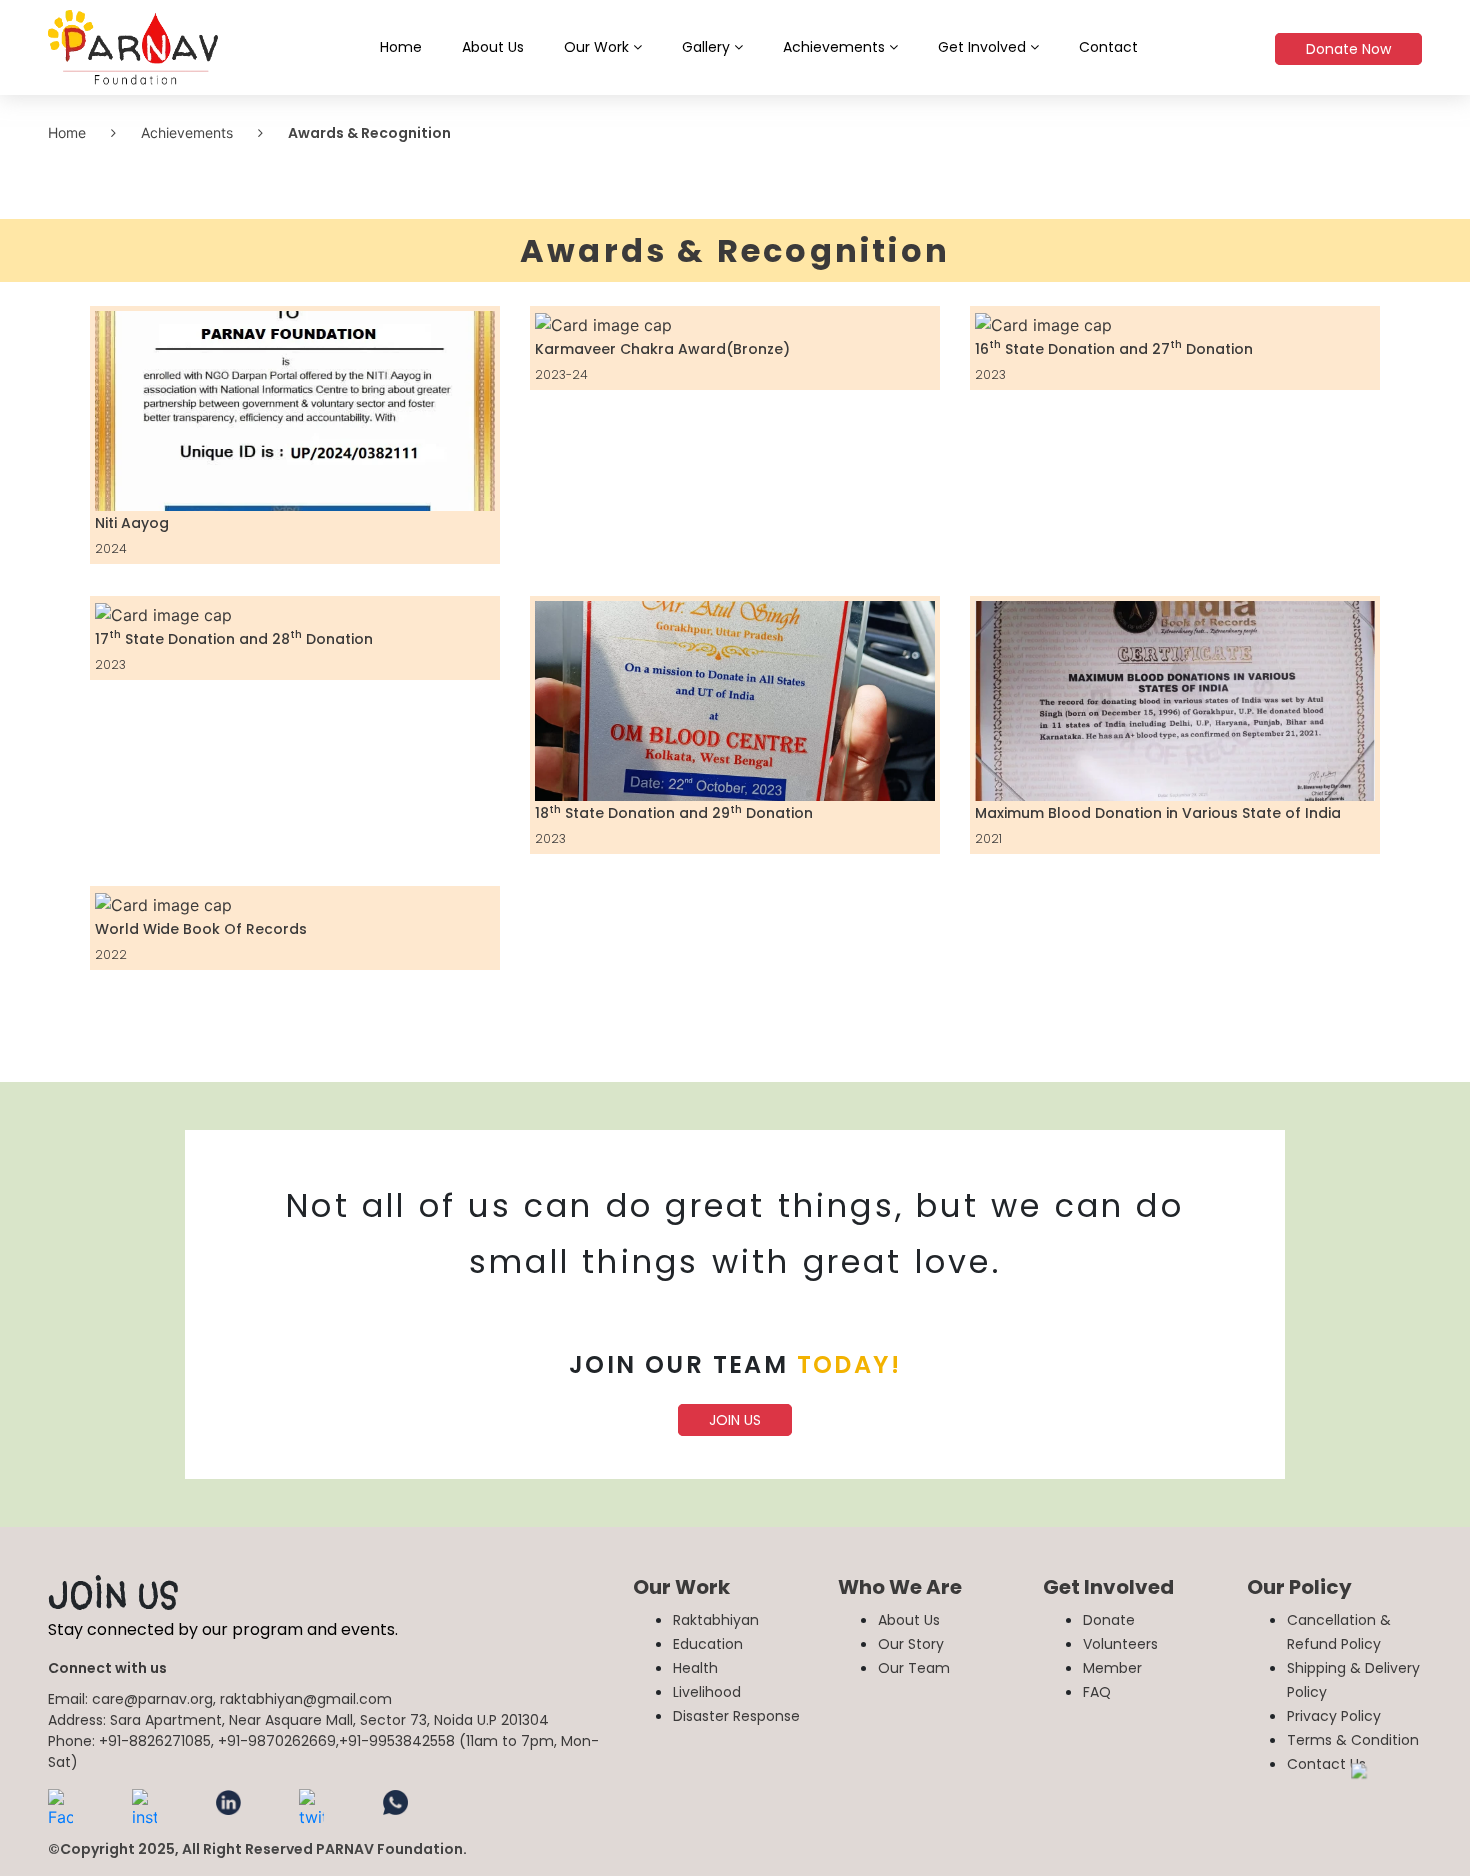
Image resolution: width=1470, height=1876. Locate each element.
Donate (1109, 1620)
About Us (493, 47)
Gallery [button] (708, 47)
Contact (1108, 47)
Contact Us (1326, 1764)
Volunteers (1120, 1644)
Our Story (911, 1644)
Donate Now (1348, 49)
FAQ (1097, 1692)
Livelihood (707, 1692)
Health (695, 1668)
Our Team (914, 1668)
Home (401, 47)
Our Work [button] (598, 47)
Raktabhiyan (716, 1620)
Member (1112, 1668)
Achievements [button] (836, 47)
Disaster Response (736, 1716)
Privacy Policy (1334, 1716)
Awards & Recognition (369, 133)
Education (708, 1644)
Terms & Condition (1353, 1740)
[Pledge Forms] (1399, 1805)
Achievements (187, 132)
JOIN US (735, 1420)
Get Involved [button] (984, 47)
